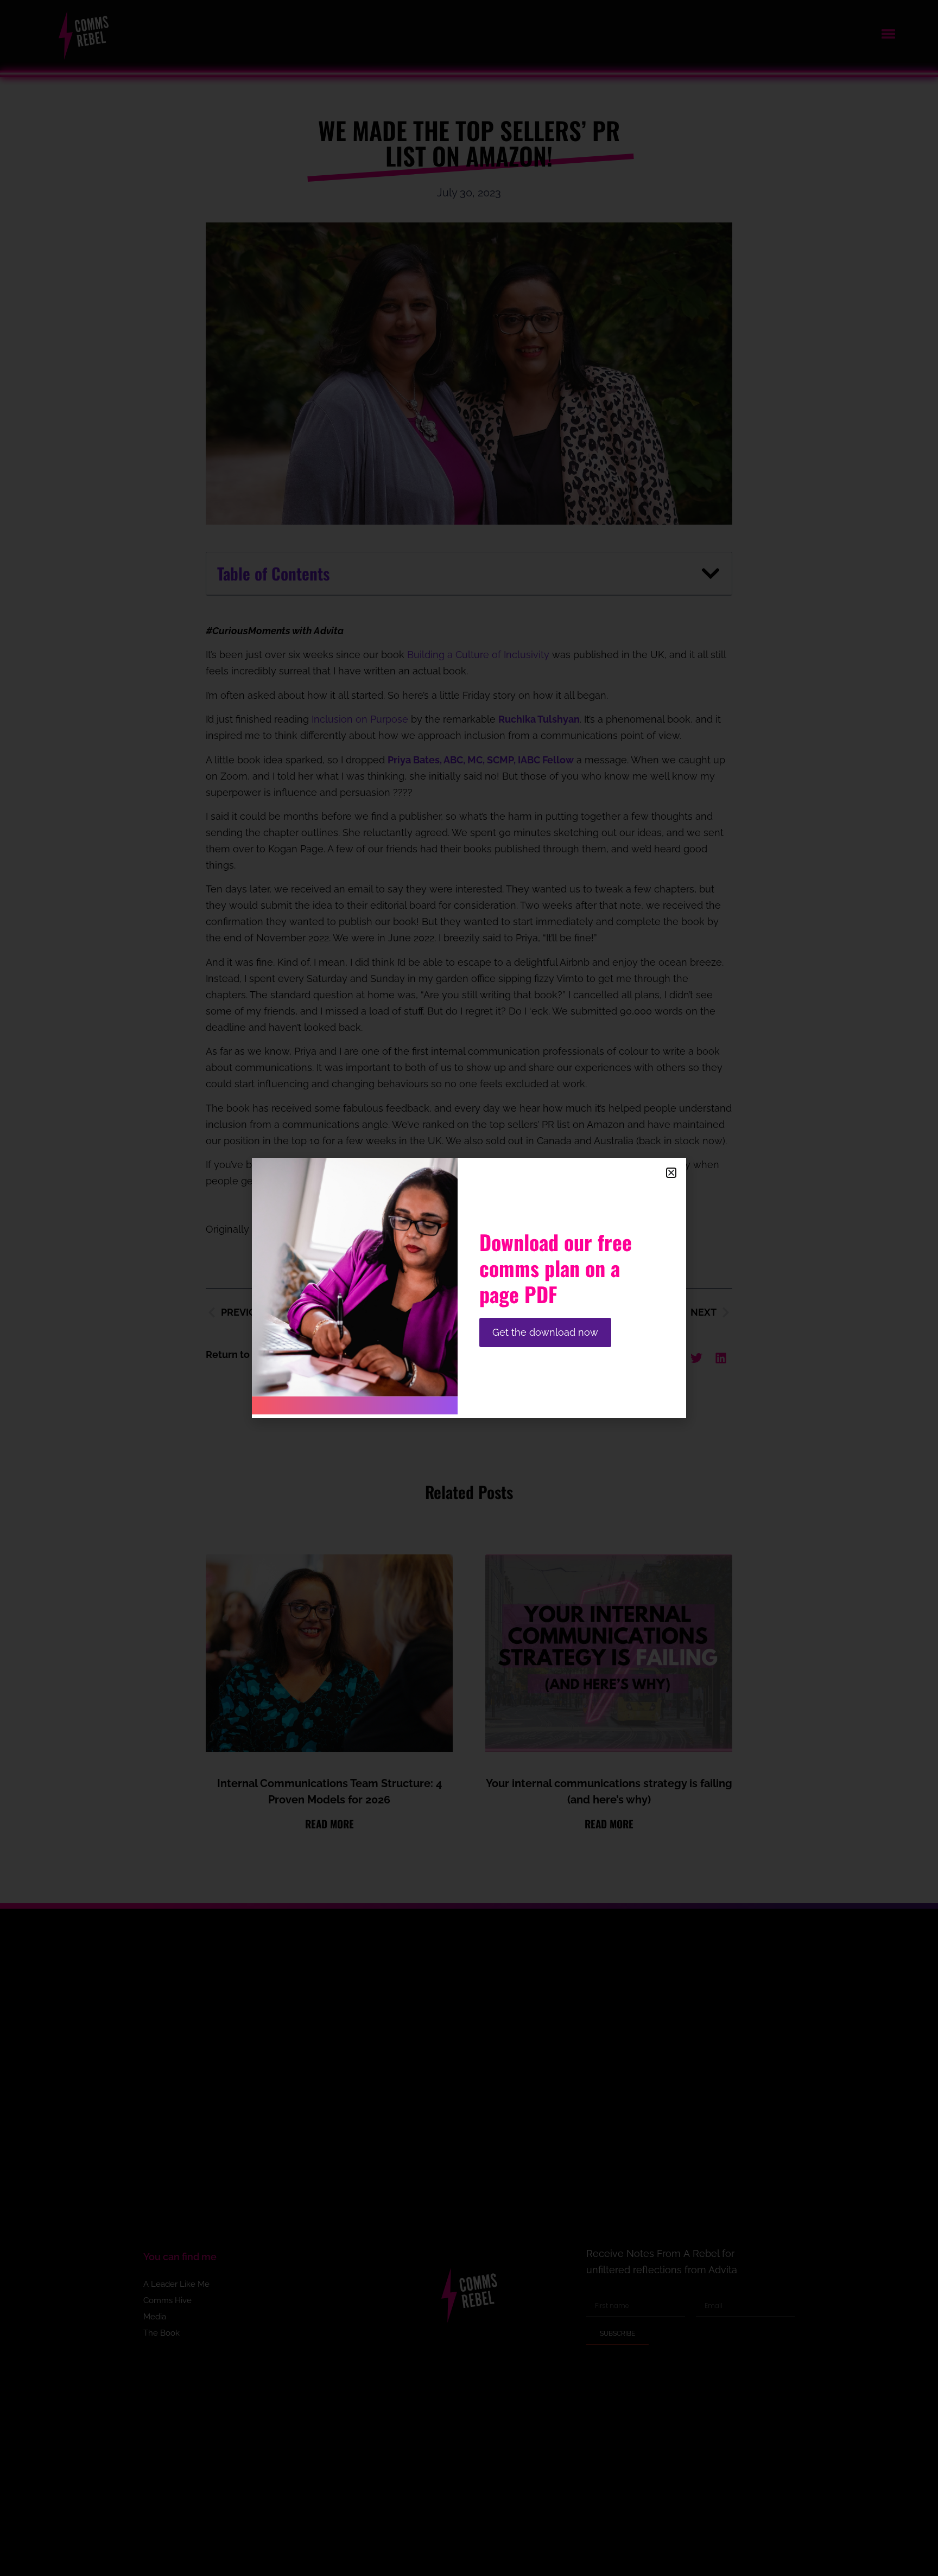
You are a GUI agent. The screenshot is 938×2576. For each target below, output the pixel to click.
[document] (469, 1288)
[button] (671, 1173)
